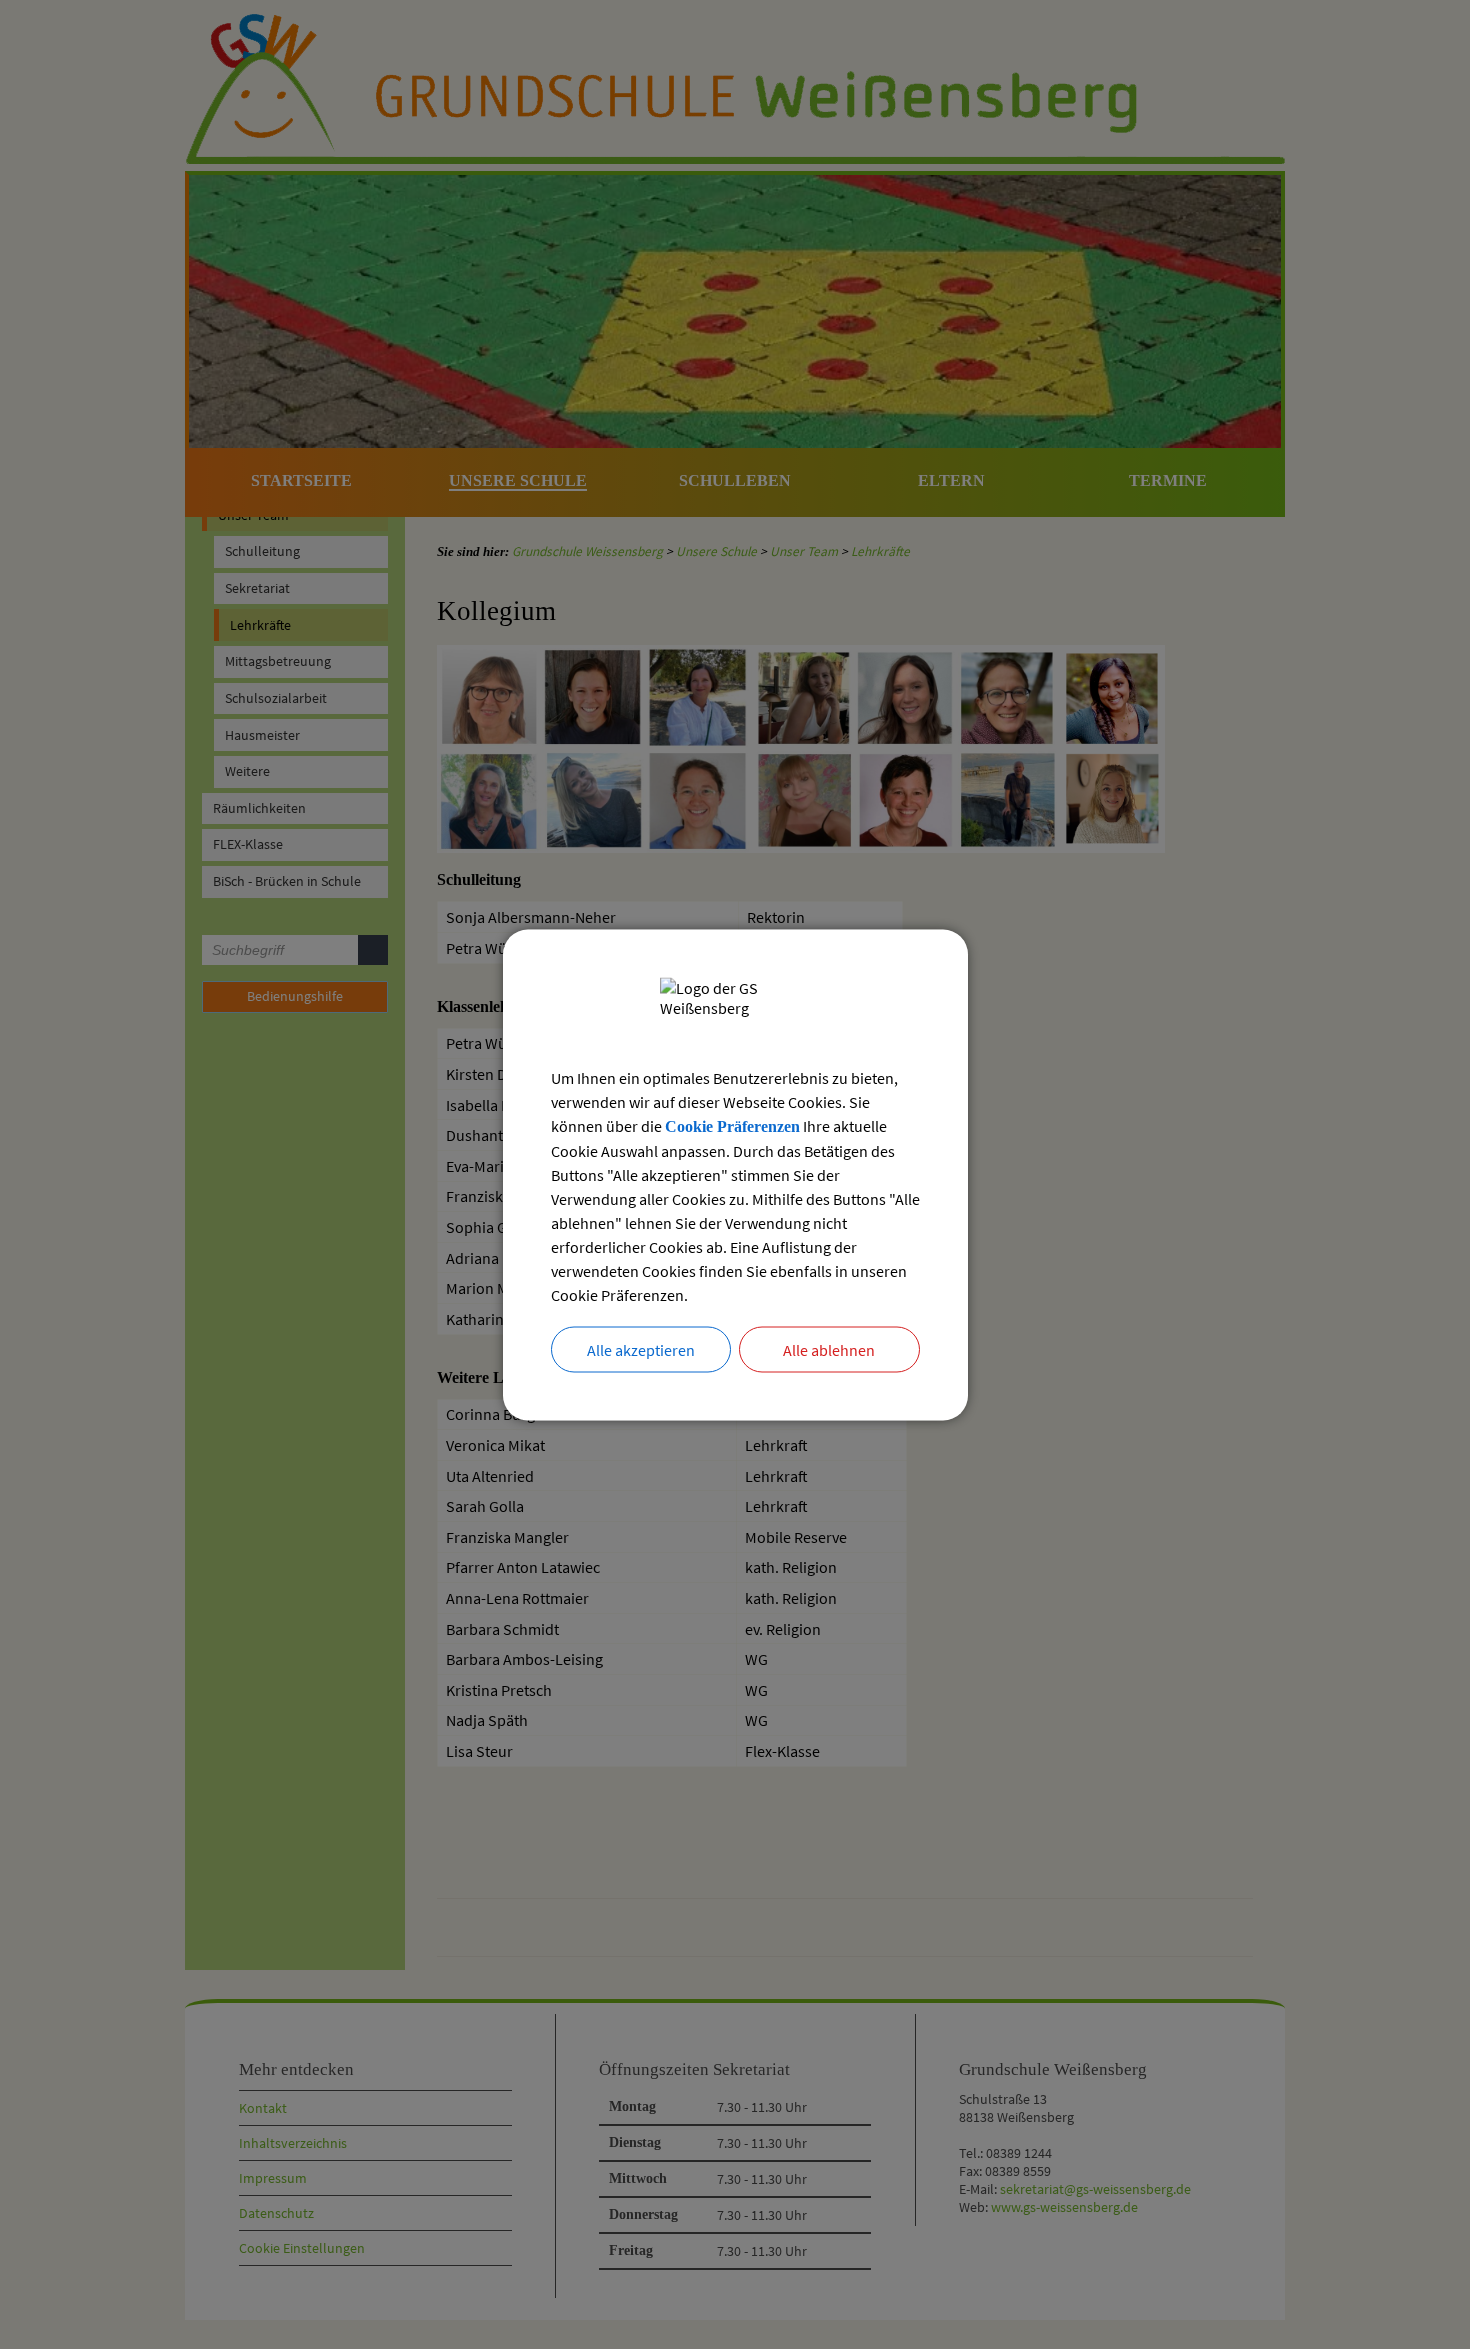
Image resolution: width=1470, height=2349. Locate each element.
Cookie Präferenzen (732, 1125)
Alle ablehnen (829, 1349)
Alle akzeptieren (641, 1349)
